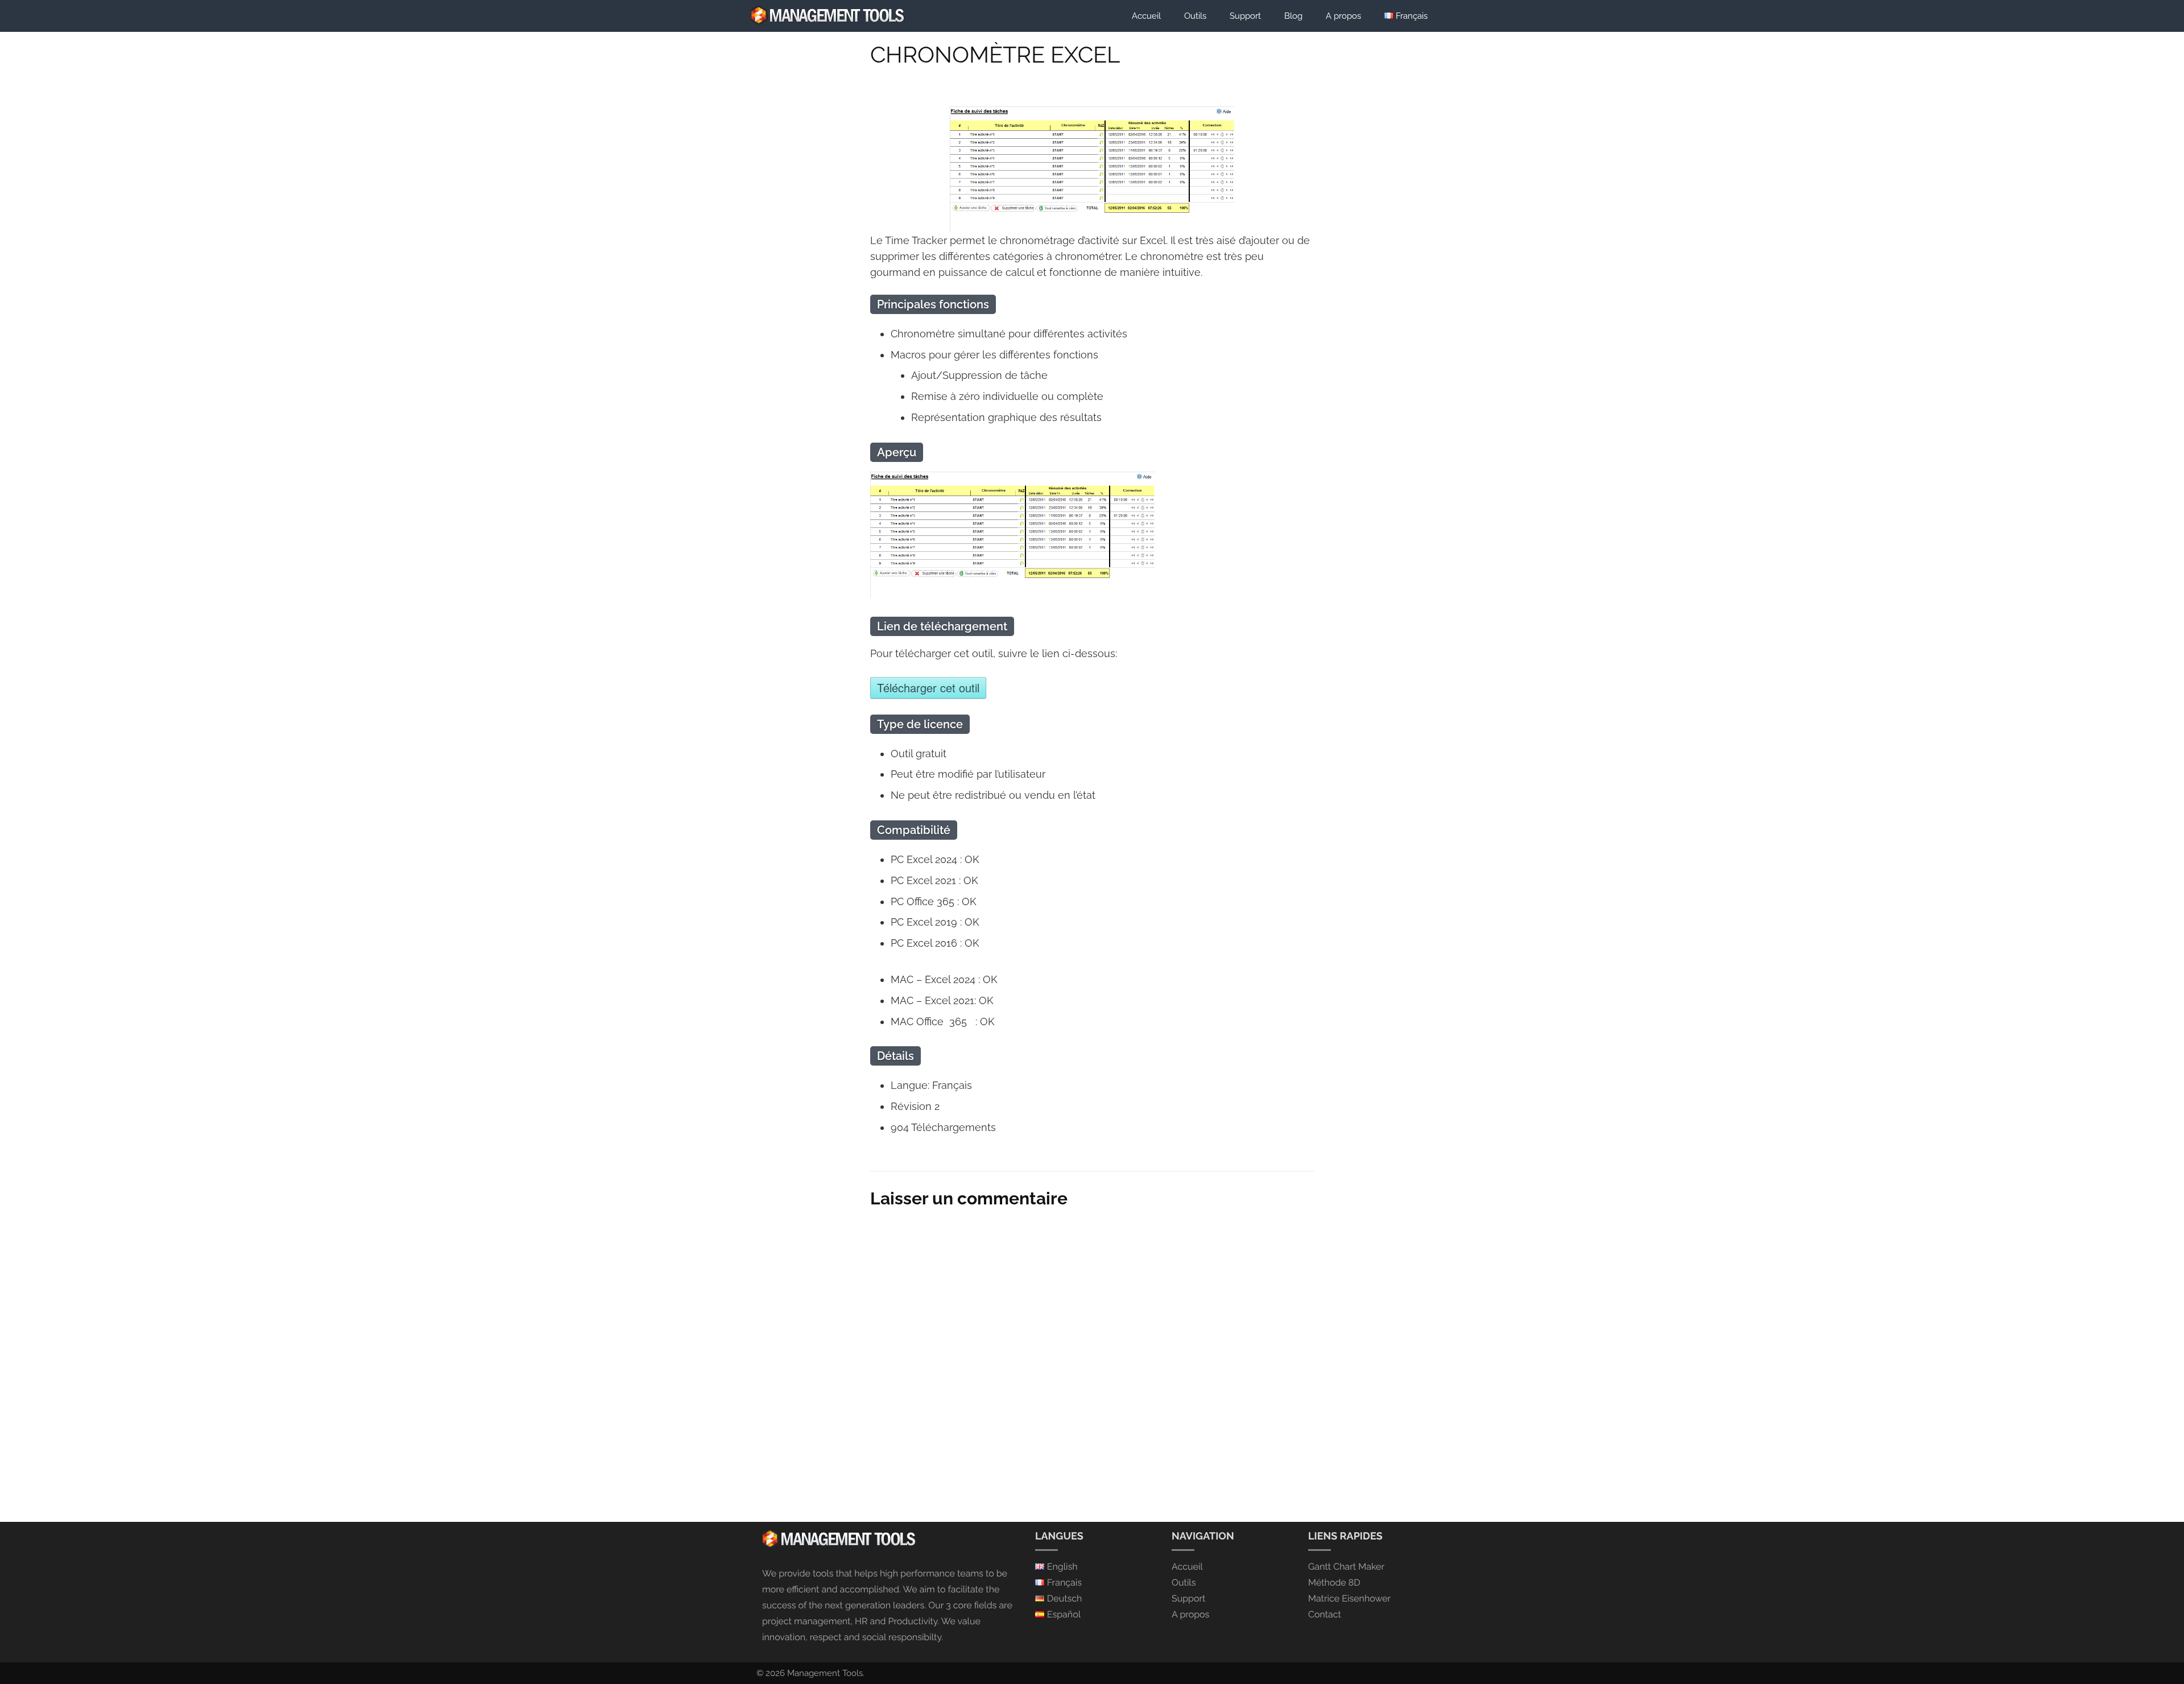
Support (1245, 16)
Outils (1195, 16)
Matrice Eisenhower (1349, 1598)
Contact (1325, 1614)
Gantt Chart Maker (1346, 1567)
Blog (1293, 16)
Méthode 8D (1334, 1582)
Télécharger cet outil (928, 688)
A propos (1343, 16)
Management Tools (825, 1673)
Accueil (1146, 16)
